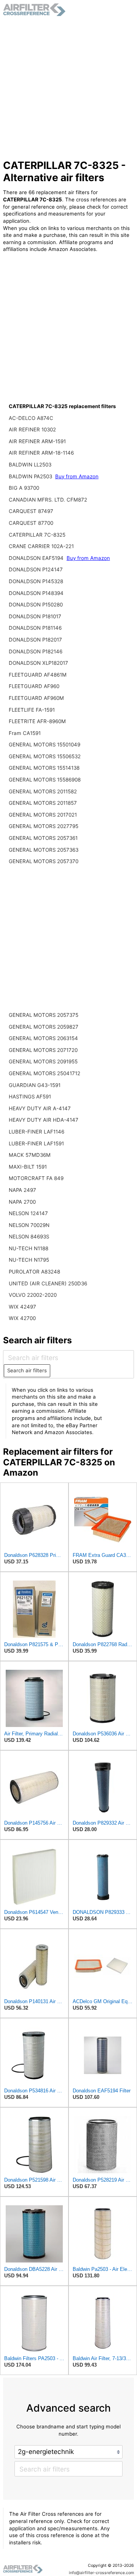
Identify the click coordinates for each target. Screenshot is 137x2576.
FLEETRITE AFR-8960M (37, 721)
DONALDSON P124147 (36, 569)
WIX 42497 (22, 1307)
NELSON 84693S (29, 1237)
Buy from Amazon (77, 476)
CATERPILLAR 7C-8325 (37, 535)
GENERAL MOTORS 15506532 (45, 756)
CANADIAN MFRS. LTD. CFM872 (48, 500)
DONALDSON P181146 (35, 628)
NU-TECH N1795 (29, 1260)
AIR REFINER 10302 (32, 429)
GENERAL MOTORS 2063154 (43, 1038)
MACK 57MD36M (30, 1155)
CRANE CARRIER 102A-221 (41, 546)
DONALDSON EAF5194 (37, 558)
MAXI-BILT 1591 (28, 1167)
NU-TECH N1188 (29, 1248)
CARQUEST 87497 (31, 511)
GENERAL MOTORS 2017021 (43, 815)
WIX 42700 (22, 1318)
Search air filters (27, 1370)
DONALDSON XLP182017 (38, 663)
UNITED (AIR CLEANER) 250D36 (48, 1283)
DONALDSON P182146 (36, 651)
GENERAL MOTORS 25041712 (45, 1073)
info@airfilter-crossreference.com (101, 2573)
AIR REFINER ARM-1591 (37, 441)
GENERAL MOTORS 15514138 (44, 768)
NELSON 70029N (29, 1225)
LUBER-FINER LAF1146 (37, 1132)
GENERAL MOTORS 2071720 (43, 1050)
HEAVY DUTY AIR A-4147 (40, 1108)
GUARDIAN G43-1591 (35, 1085)
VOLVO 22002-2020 (33, 1295)
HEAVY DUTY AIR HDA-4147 (44, 1120)
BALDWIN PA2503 (31, 476)
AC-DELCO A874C (31, 418)
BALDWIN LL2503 (30, 465)
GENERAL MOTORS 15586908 (45, 780)
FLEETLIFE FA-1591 (32, 710)
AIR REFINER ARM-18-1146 (41, 453)
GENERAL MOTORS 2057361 (43, 838)
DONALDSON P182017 (35, 640)
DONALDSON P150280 (36, 605)
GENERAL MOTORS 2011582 (43, 791)
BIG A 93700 (24, 488)
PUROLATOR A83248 (34, 1272)
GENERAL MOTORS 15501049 (45, 744)
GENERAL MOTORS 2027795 (44, 826)
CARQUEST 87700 (31, 523)
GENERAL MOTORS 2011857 (43, 803)
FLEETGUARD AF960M (36, 698)
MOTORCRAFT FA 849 (36, 1178)
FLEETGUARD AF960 (34, 686)
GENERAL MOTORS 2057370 (44, 861)
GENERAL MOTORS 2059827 (44, 1027)
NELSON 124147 (28, 1213)
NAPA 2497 (22, 1190)
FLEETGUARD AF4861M (38, 675)
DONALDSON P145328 (36, 581)
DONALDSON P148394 (36, 593)
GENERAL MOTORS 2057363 (44, 850)
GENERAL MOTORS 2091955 (43, 1061)
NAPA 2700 (22, 1202)
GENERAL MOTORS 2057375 (44, 1015)
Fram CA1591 (25, 733)
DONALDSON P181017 (35, 616)
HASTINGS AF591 (30, 1097)
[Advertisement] (68, 88)
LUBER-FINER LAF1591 (36, 1143)
